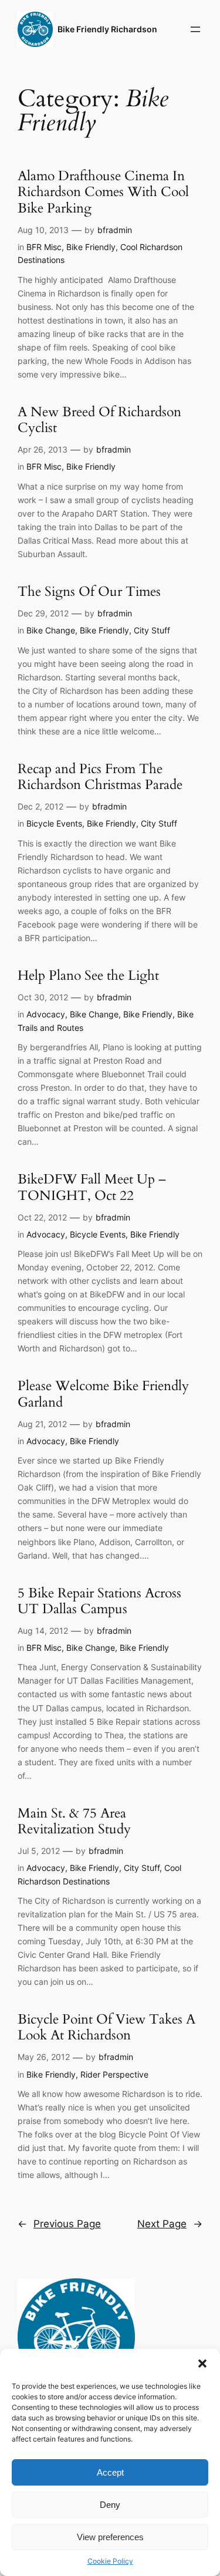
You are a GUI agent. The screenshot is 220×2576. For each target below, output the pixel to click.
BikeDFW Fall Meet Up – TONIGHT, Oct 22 (92, 1188)
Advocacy (46, 1014)
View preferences (110, 2537)
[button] (202, 2363)
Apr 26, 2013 (43, 449)
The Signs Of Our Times (89, 592)
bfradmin (115, 230)
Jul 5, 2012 (39, 1851)
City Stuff (152, 630)
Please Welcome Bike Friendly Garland (103, 1394)
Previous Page (59, 2224)
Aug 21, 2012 (42, 1424)
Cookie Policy (110, 2561)
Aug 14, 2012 (43, 1631)
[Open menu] (195, 29)
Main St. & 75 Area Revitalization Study (74, 1822)
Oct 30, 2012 (43, 997)
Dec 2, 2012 (40, 806)
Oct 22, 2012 (42, 1217)
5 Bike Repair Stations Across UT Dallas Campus (99, 1601)
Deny (110, 2505)
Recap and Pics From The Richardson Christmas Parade (100, 777)
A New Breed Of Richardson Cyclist (99, 420)
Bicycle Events (54, 823)
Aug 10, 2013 (43, 230)
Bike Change (51, 630)
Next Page (170, 2224)
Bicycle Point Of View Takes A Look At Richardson (106, 2028)
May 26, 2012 (44, 2057)
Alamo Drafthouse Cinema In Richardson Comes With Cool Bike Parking (103, 193)
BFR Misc (44, 247)
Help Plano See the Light (88, 976)
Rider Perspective (114, 2074)
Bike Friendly (91, 247)
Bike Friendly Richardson (107, 29)
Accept (110, 2472)
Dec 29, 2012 (43, 613)
